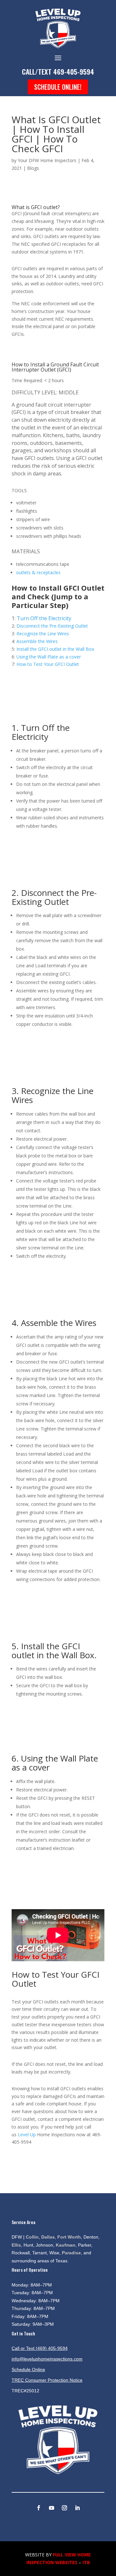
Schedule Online (28, 2369)
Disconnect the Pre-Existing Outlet (52, 626)
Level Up (27, 2134)
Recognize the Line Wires (43, 634)
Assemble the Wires (37, 641)
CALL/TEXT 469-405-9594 (58, 72)
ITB (86, 2562)
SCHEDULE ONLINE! (58, 87)
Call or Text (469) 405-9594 (40, 2348)
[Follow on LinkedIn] (77, 2508)
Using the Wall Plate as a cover (49, 657)
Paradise (71, 2253)
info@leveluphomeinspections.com (47, 2359)
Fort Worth (69, 2237)
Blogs (33, 168)
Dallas (48, 2237)
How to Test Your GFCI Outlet (48, 664)
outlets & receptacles (38, 572)
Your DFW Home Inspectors (47, 160)
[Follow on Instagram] (64, 2508)
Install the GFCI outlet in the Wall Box (55, 649)
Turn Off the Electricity (44, 618)
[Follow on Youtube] (52, 2508)
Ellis (16, 2245)
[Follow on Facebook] (39, 2508)
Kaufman (66, 2245)
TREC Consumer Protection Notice (47, 2380)
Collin (32, 2237)
